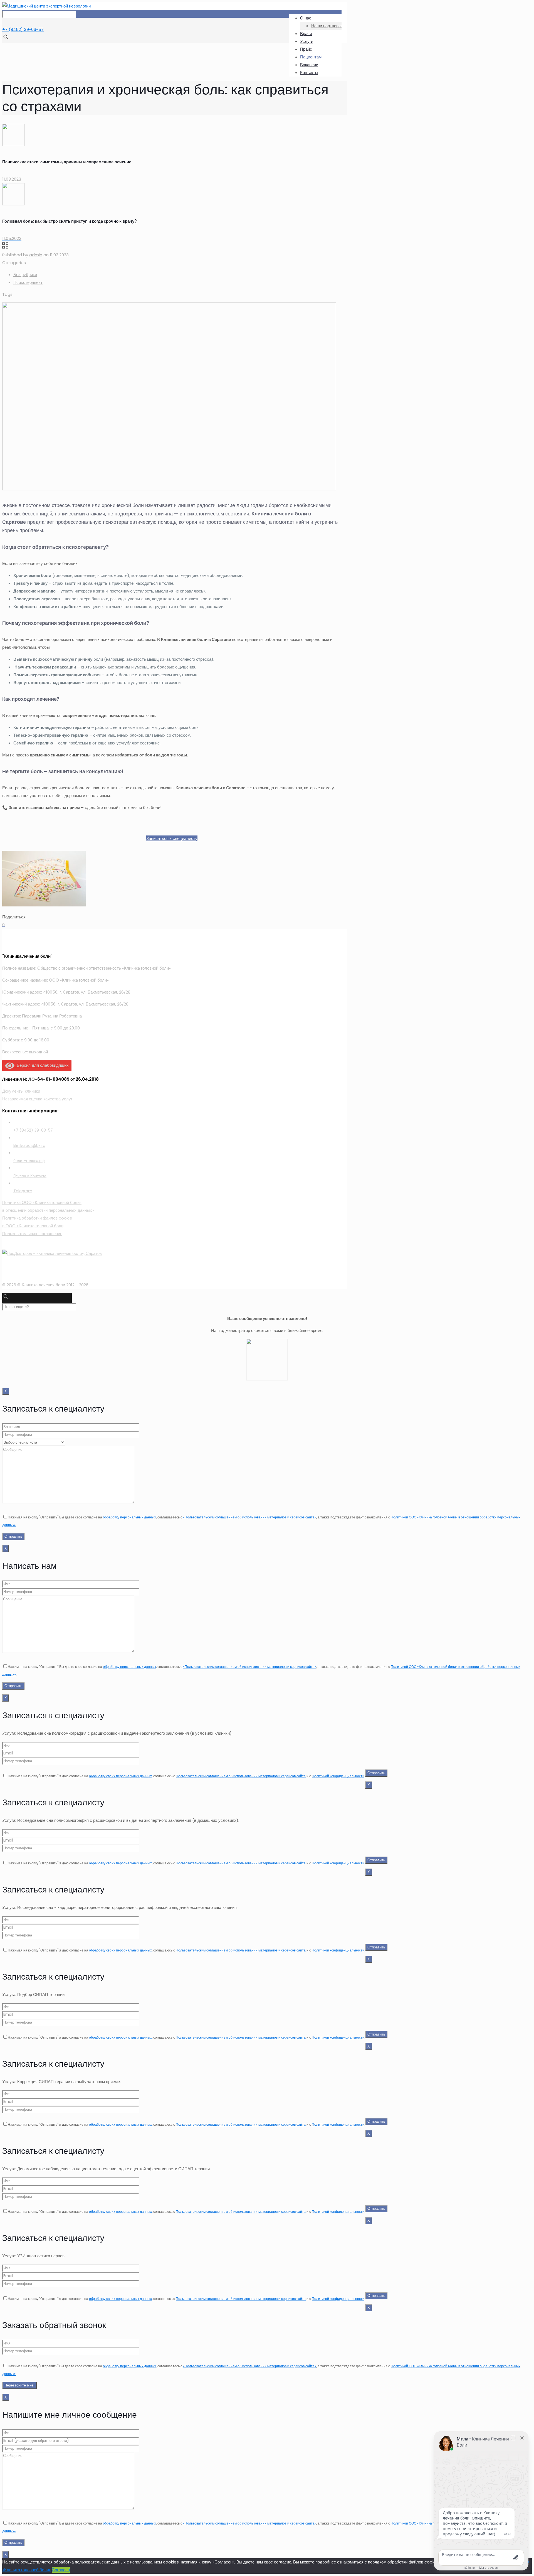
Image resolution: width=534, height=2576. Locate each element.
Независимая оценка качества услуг (37, 1099)
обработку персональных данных (129, 1517)
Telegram (23, 1191)
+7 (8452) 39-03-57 (23, 29)
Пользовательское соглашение (32, 1234)
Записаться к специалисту (172, 838)
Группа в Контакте (30, 1176)
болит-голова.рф (29, 1161)
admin (36, 255)
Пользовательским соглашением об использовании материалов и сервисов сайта (241, 1776)
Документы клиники (21, 1091)
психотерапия (39, 623)
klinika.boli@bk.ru (29, 1146)
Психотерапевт (28, 282)
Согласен (61, 2570)
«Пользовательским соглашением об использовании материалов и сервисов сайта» (250, 1517)
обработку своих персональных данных (120, 1776)
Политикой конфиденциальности (338, 1776)
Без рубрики (25, 275)
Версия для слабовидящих (42, 1065)
